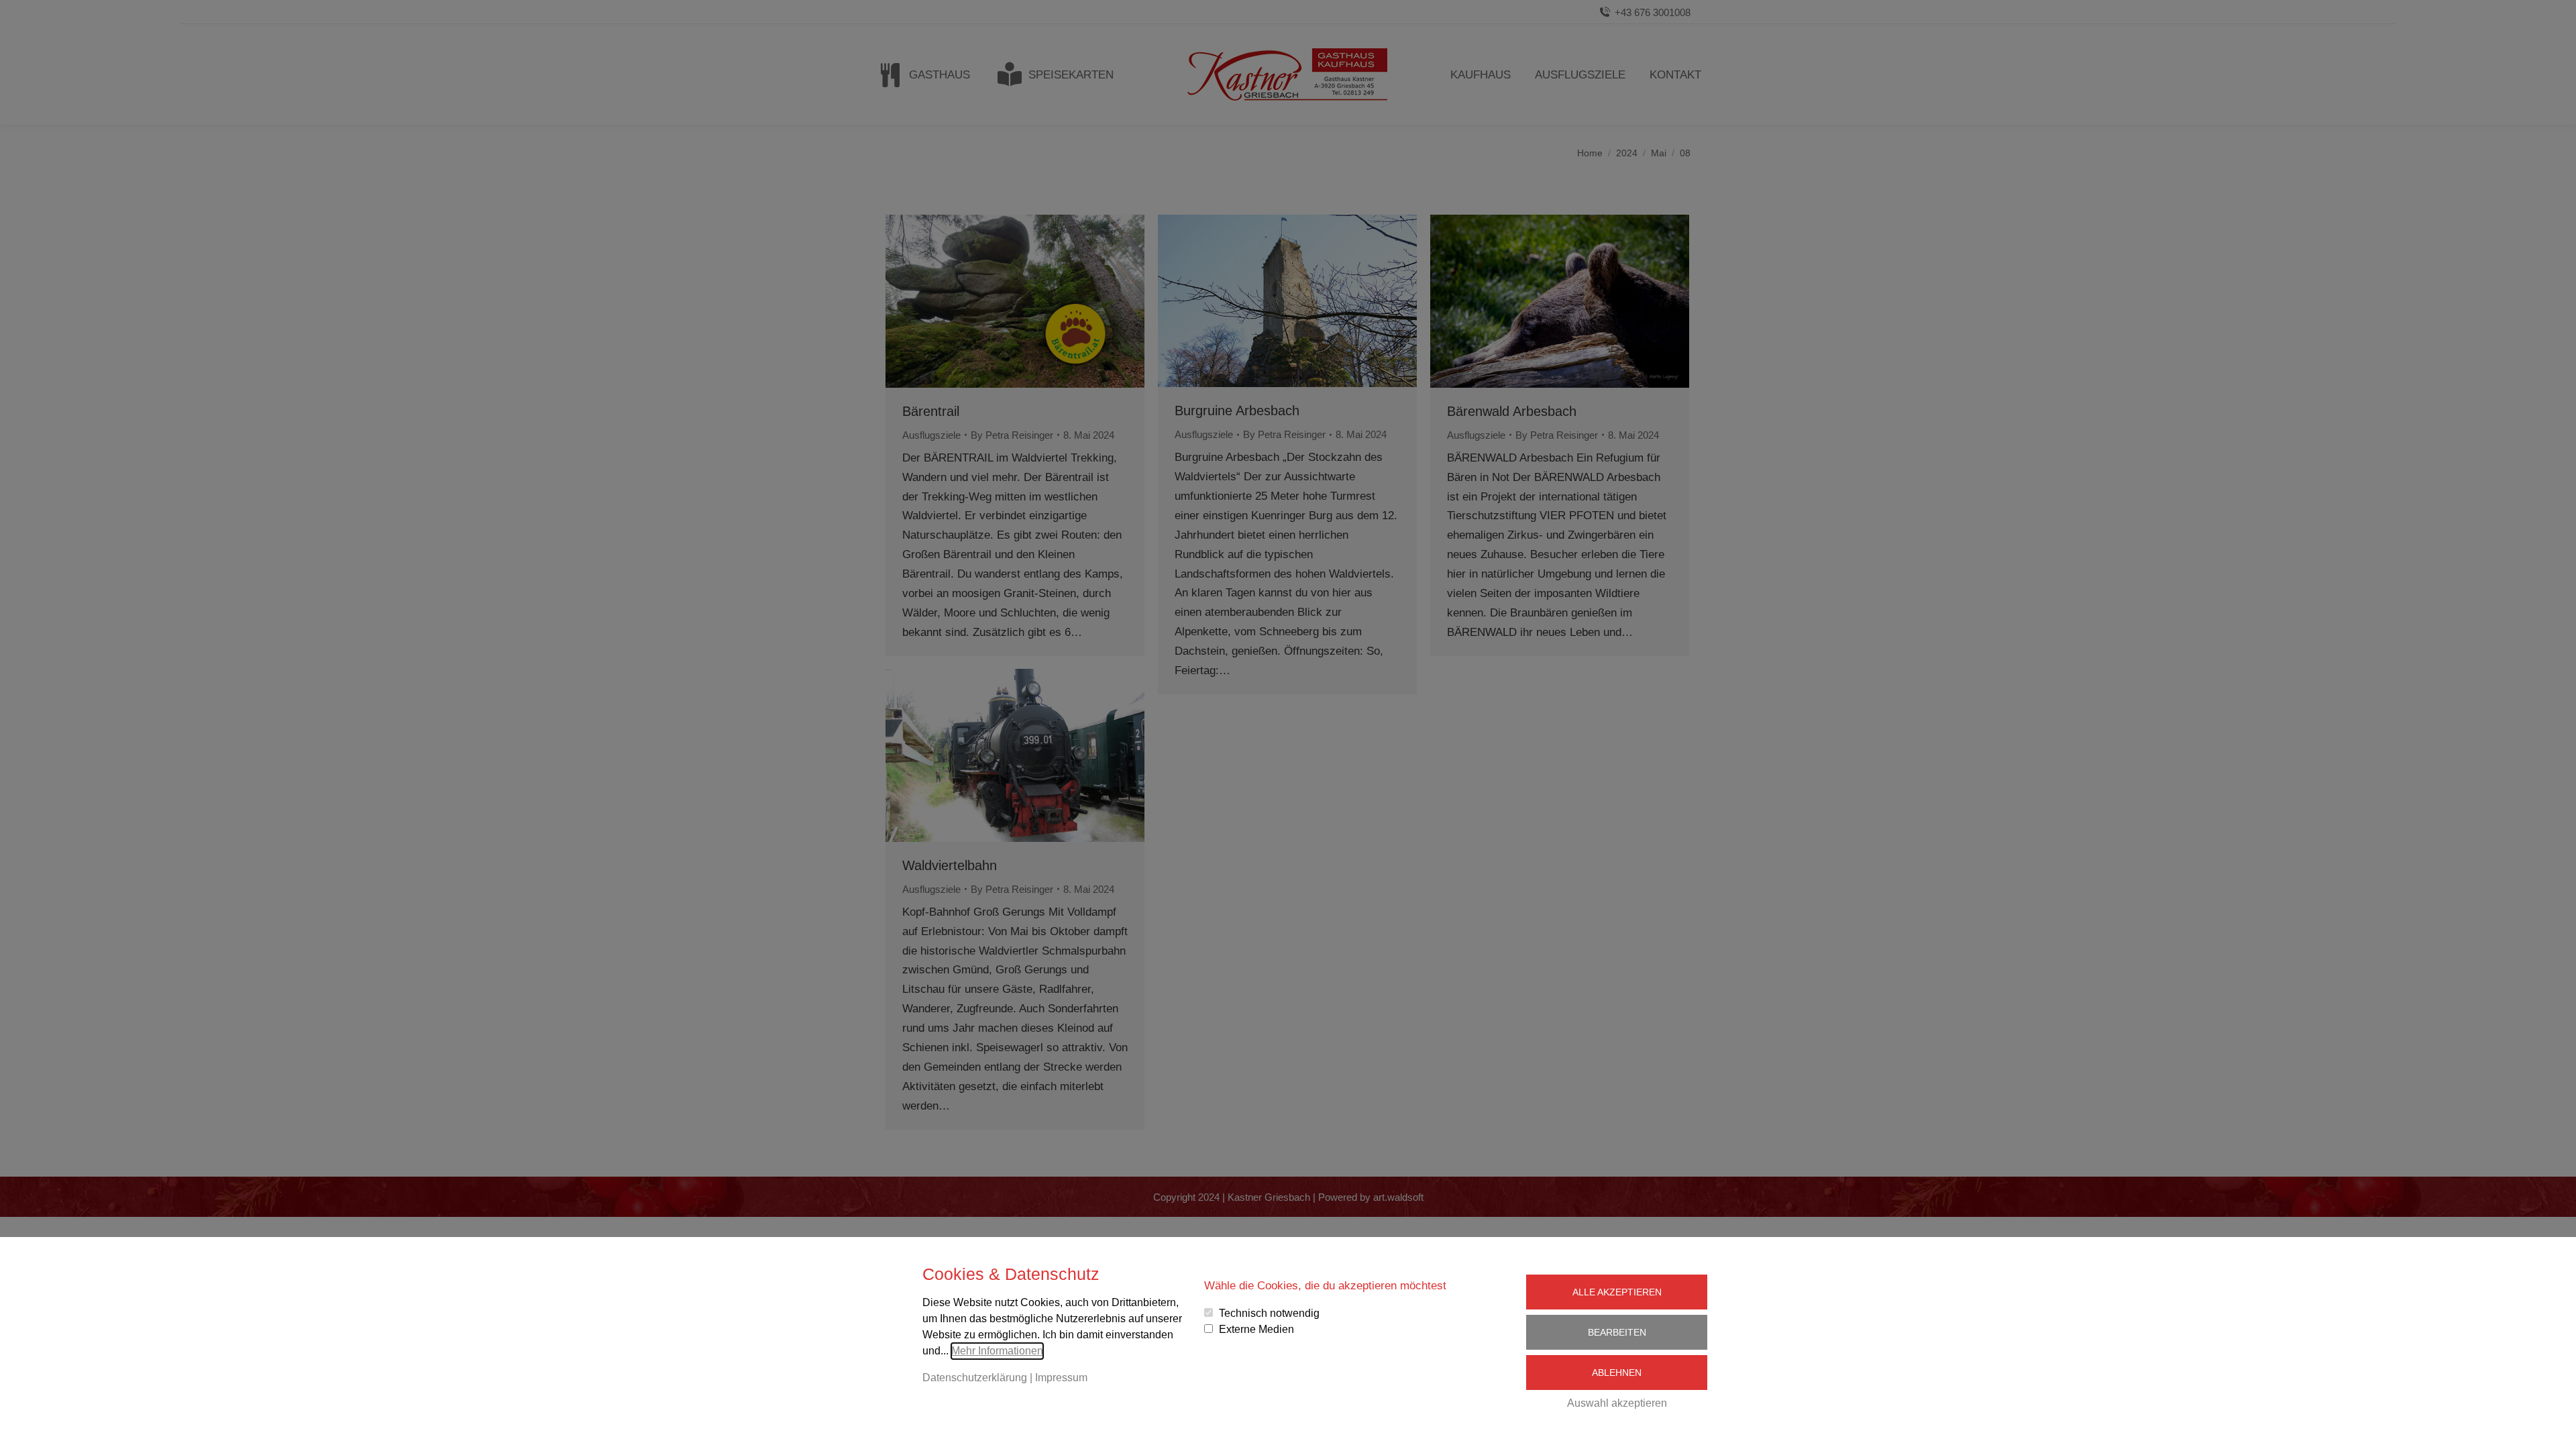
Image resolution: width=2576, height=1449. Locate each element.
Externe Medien (1256, 1329)
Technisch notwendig (1269, 1313)
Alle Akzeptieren (1617, 1292)
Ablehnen (1617, 1373)
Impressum (1061, 1378)
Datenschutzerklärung (975, 1378)
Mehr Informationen (997, 1351)
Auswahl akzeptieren (1617, 1403)
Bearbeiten (1617, 1332)
